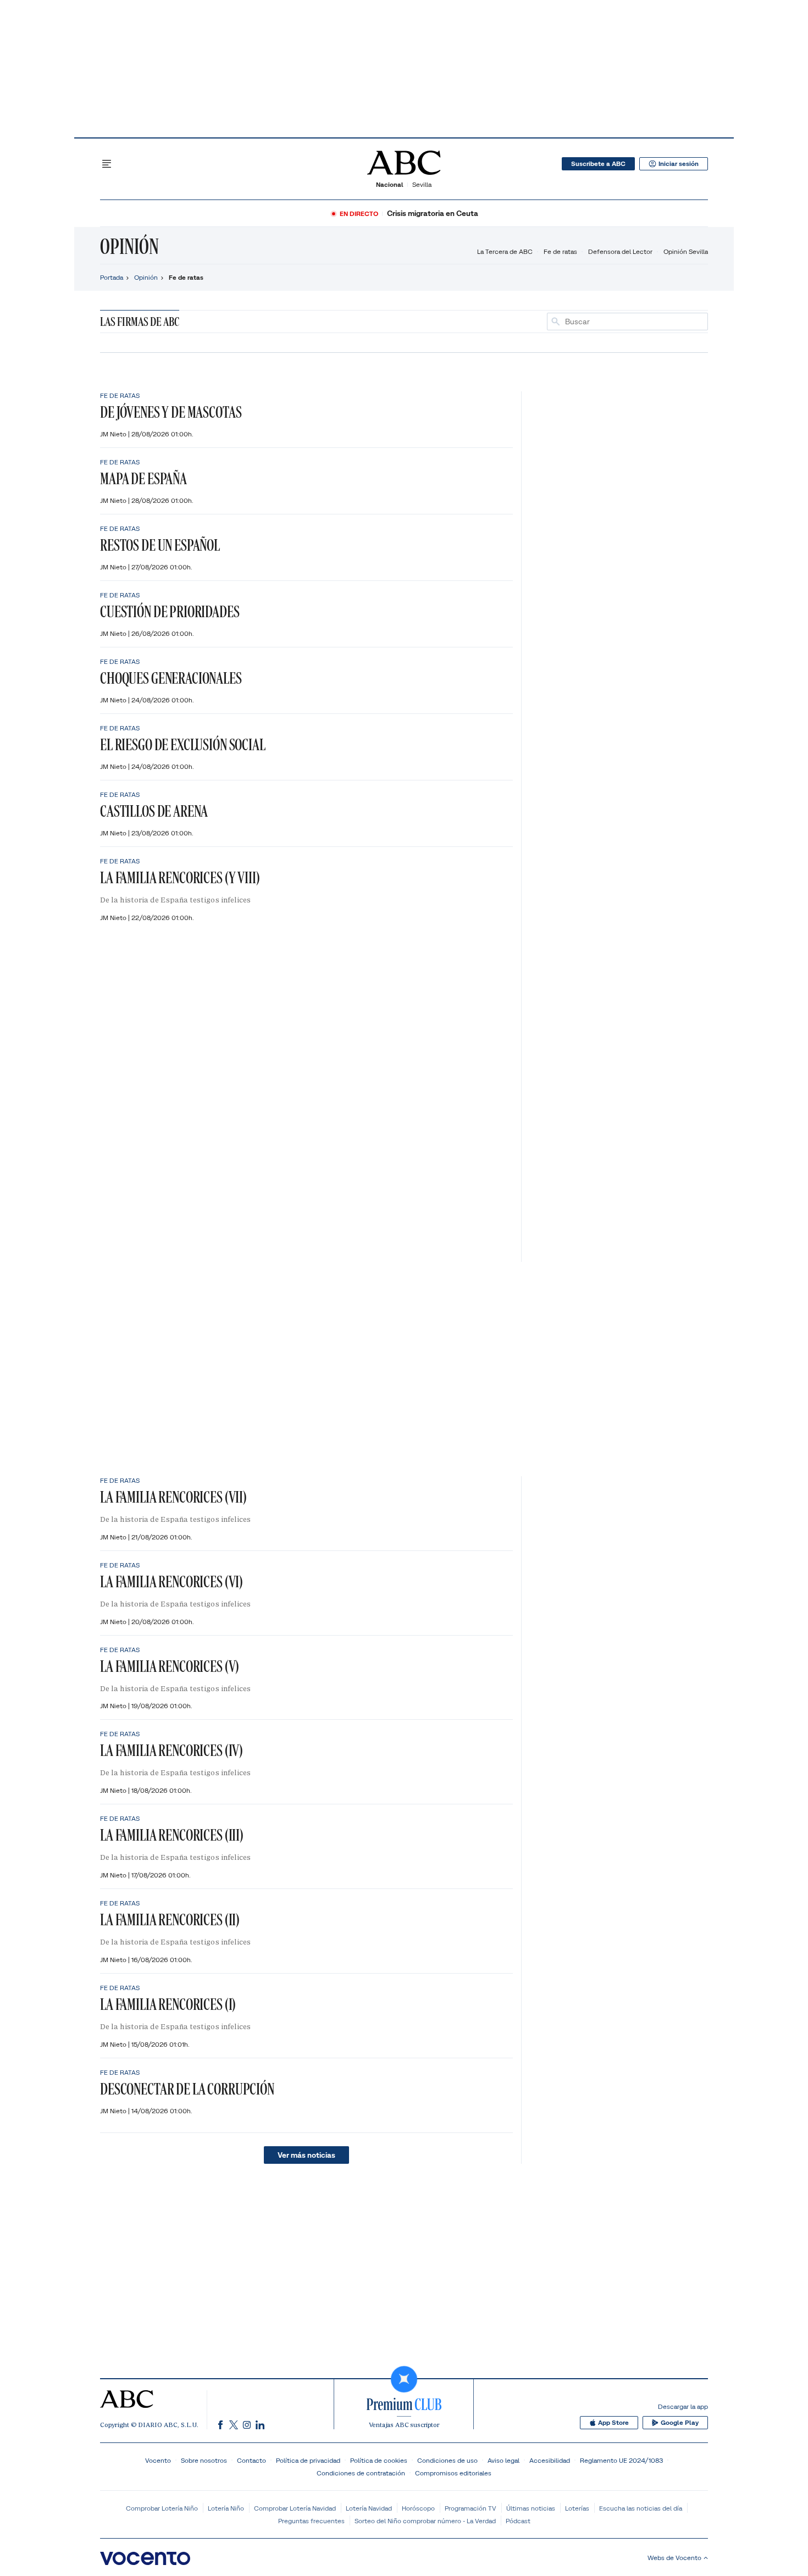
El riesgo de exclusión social (183, 744)
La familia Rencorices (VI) (171, 1581)
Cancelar (689, 322)
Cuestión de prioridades (170, 611)
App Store (613, 2423)
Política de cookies (379, 2460)
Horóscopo (418, 2508)
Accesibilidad (550, 2460)
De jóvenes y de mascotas (171, 412)
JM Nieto (114, 434)
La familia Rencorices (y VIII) (180, 877)
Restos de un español (160, 545)
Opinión (129, 246)
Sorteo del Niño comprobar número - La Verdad (425, 2521)
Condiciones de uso (447, 2460)
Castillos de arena (154, 811)
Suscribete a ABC (598, 164)
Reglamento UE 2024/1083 (621, 2460)
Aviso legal (503, 2460)
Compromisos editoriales (453, 2473)
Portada (112, 277)
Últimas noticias (531, 2508)
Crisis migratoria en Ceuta (433, 214)
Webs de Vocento (674, 2558)
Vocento (158, 2460)
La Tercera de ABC (505, 251)
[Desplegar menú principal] (107, 164)
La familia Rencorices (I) (168, 2004)
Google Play (680, 2423)
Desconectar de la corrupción (187, 2089)
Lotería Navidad (369, 2508)
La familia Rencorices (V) (170, 1666)
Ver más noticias (306, 2155)
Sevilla (422, 184)
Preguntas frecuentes (311, 2521)
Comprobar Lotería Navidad (295, 2508)
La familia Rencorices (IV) (171, 1750)
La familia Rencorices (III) (172, 1835)
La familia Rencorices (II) (170, 1919)
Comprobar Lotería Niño (162, 2508)
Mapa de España (143, 478)
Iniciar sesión (679, 164)
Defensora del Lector (620, 251)
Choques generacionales (171, 678)
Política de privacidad (308, 2460)
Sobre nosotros (204, 2460)
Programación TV (471, 2508)
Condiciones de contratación (361, 2473)
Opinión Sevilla (686, 251)
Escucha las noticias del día (641, 2508)
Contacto (251, 2460)
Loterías (577, 2508)
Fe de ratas (560, 251)
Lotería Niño (226, 2508)
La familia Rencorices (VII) (173, 1497)
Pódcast (518, 2521)
